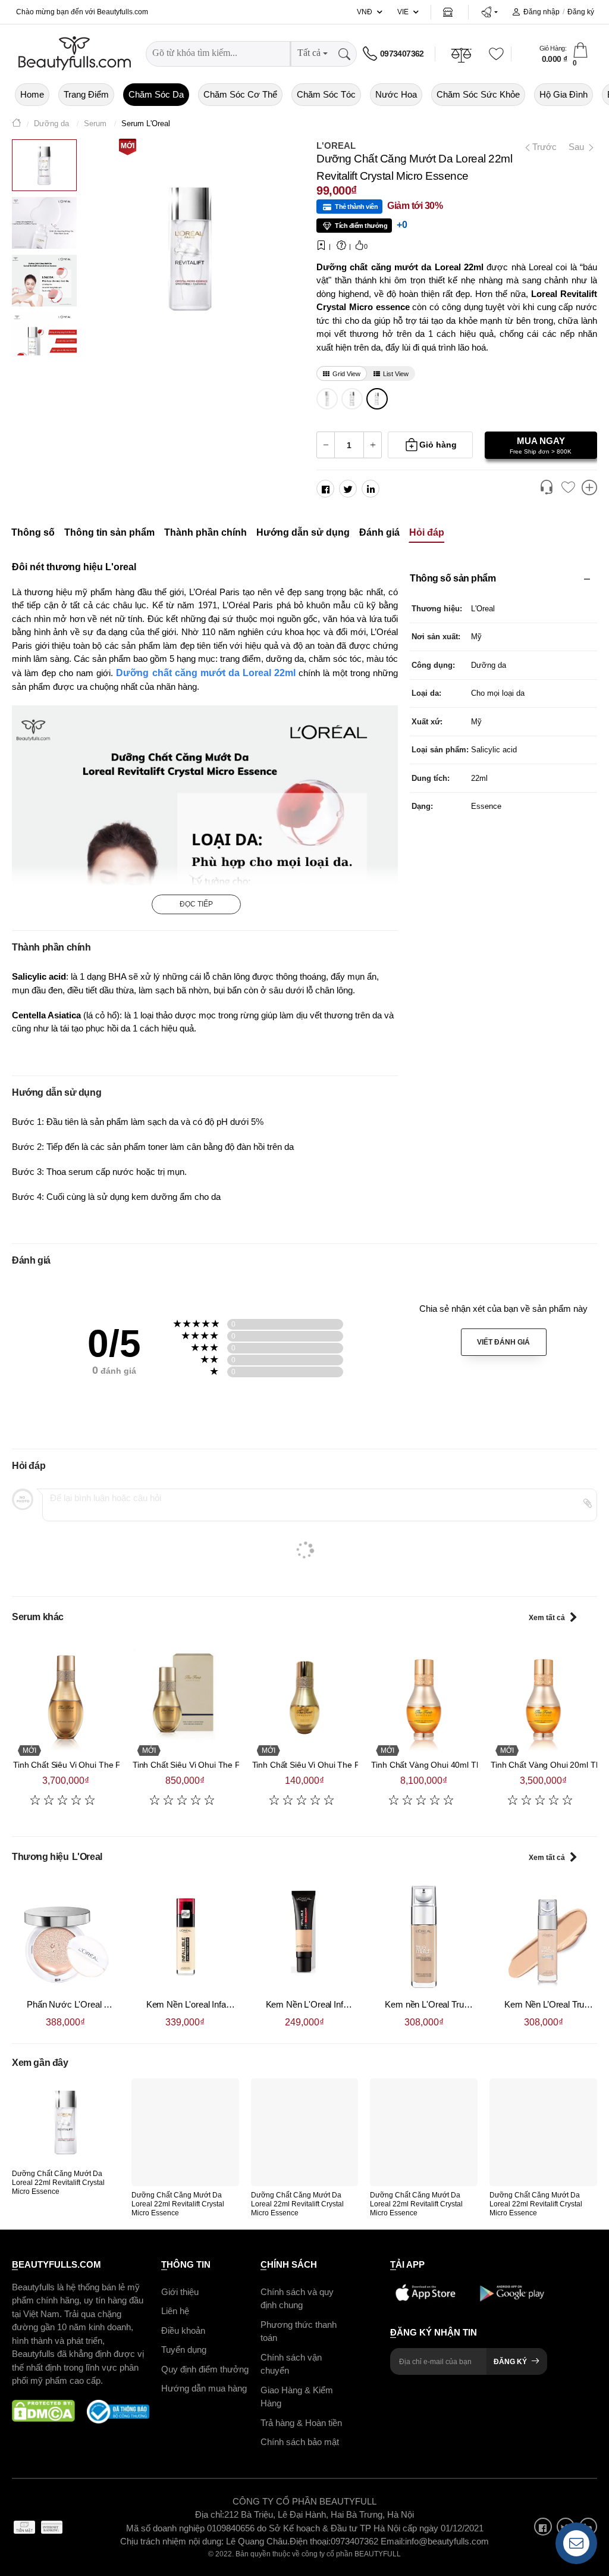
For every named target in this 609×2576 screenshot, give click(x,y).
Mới (128, 146)
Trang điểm (86, 94)
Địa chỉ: (210, 2514)
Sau (577, 147)
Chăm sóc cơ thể (240, 94)
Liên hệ (175, 2311)
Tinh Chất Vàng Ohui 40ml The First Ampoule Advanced (474, 1765)
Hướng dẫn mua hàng (204, 2388)
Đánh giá (379, 532)
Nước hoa (396, 94)
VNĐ (365, 12)
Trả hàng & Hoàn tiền (301, 2422)
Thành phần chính (205, 532)
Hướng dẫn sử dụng (303, 532)
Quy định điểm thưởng (205, 2369)
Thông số (33, 532)
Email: (393, 2541)
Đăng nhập (541, 12)
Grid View (346, 374)
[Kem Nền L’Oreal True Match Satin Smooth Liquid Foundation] (543, 1936)
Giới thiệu (180, 2291)
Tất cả (309, 53)
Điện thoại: (310, 2541)
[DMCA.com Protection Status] (43, 2411)
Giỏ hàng (438, 445)
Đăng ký (581, 12)
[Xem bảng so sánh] (589, 489)
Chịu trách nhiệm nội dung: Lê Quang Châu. (205, 2541)
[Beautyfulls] (17, 124)
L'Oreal (336, 146)
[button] (489, 12)
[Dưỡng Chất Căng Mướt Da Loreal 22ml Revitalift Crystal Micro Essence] (377, 399)
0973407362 (402, 54)
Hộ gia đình (564, 94)
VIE (403, 12)
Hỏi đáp (427, 532)
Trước (541, 147)
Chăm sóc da (156, 94)
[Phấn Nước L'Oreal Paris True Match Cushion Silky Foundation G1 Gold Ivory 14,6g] (66, 1936)
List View (396, 374)
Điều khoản (183, 2330)
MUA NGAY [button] (541, 445)
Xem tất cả (547, 1618)
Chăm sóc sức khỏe (478, 94)
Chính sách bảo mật (300, 2442)
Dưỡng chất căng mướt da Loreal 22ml (205, 673)
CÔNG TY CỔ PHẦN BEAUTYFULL (304, 2501)
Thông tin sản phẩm (109, 532)
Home (32, 94)
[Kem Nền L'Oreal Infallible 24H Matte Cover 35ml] (305, 1936)
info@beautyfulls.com (447, 2541)
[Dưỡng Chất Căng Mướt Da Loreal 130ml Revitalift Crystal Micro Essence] (327, 399)
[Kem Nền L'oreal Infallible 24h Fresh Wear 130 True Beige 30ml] (185, 1936)
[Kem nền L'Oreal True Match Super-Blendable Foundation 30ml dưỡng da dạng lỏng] (424, 1936)
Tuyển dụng (184, 2350)
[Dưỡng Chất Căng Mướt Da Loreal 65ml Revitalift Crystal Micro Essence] (352, 399)
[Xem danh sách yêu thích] (568, 488)
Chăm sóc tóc (326, 94)
